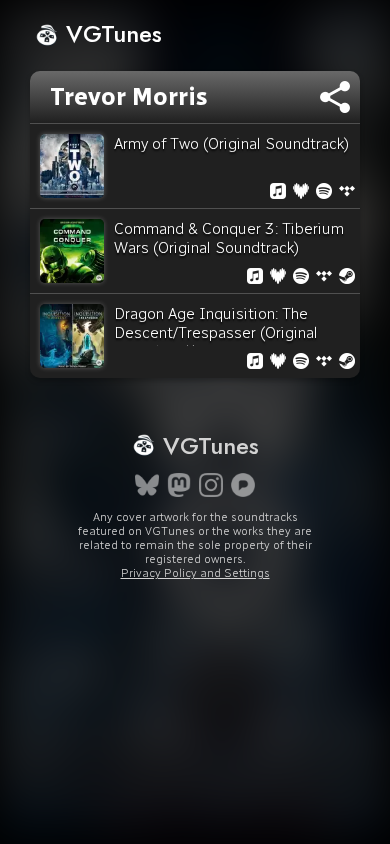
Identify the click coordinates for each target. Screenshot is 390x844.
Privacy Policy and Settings (195, 573)
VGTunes (110, 33)
